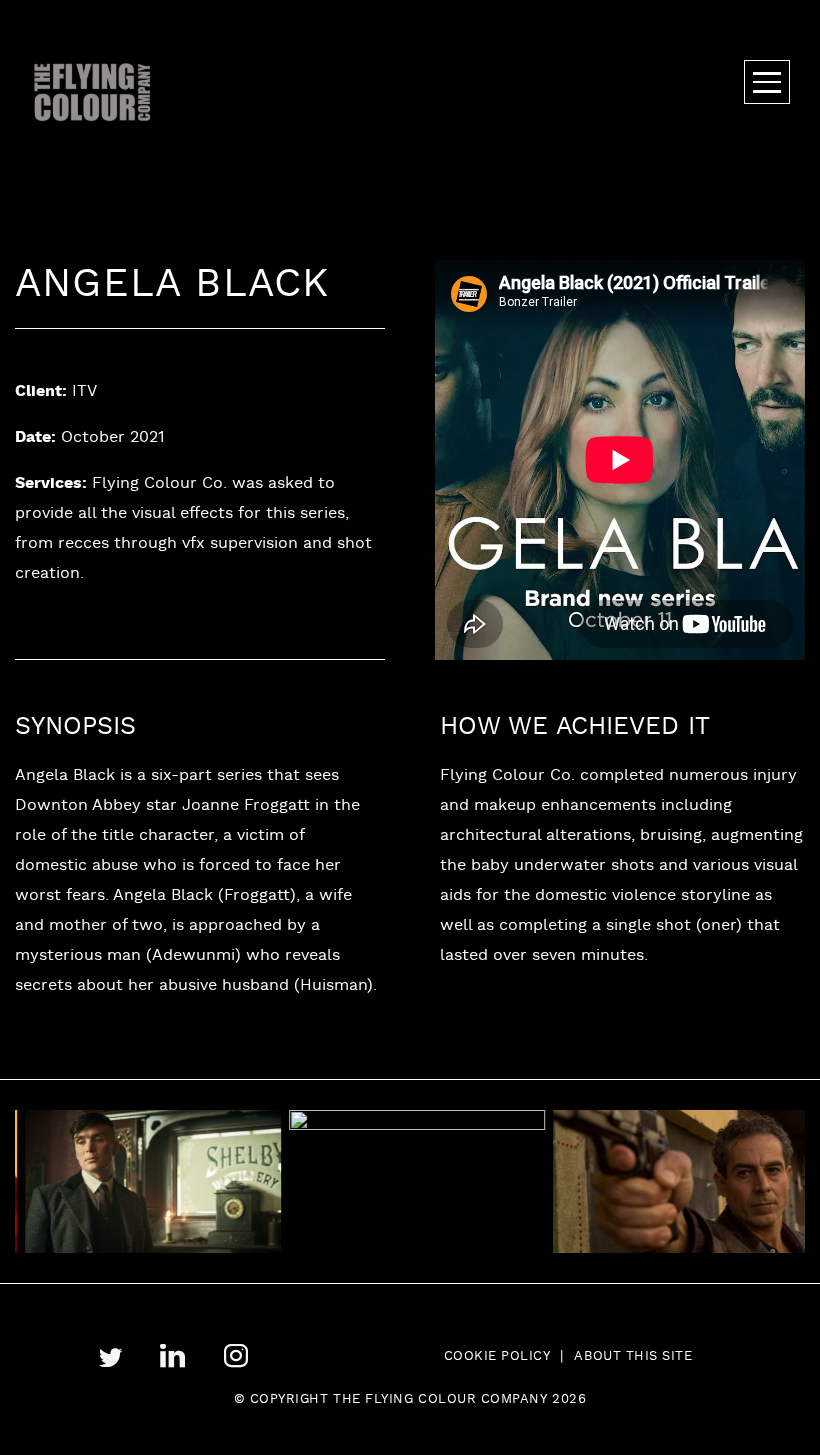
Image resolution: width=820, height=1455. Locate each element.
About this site (633, 1357)
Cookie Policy (497, 1357)
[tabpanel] (135, 1181)
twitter (110, 1357)
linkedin (172, 1356)
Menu (767, 82)
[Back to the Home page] (92, 92)
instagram (235, 1356)
